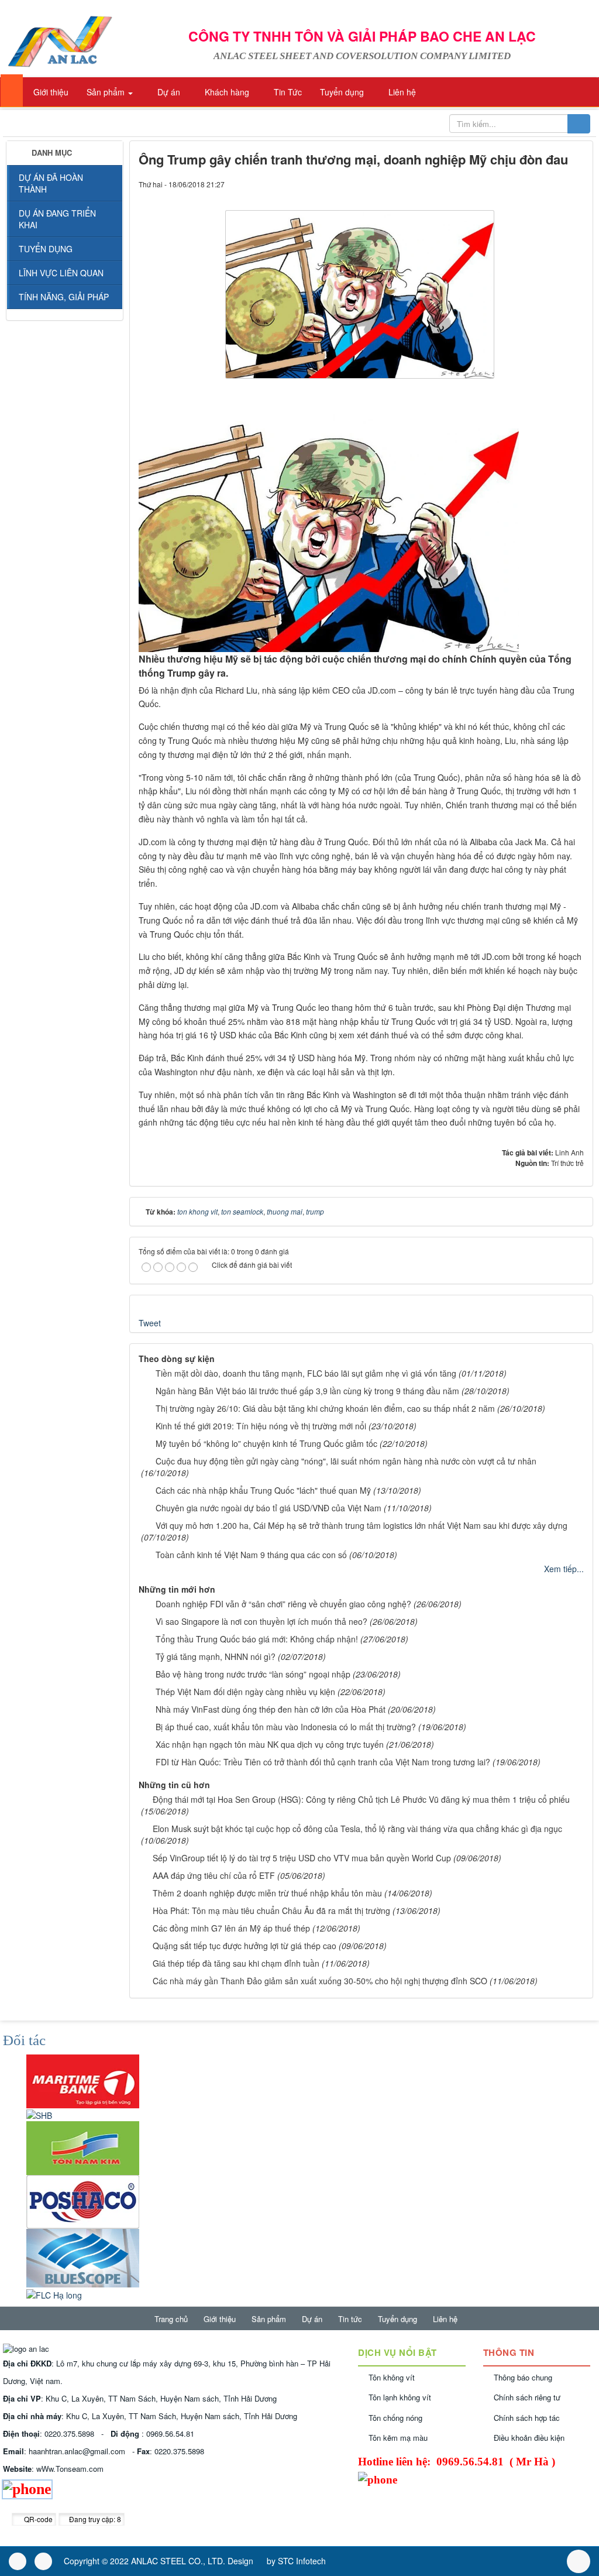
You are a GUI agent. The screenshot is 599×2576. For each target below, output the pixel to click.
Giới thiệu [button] (50, 92)
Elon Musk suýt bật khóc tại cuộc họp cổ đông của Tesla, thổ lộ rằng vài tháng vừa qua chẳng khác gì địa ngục (357, 1829)
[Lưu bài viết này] (575, 184)
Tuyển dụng (397, 2319)
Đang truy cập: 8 (94, 2519)
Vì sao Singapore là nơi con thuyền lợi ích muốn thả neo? (261, 1621)
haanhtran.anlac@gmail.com (77, 2451)
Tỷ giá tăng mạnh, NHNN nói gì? (216, 1656)
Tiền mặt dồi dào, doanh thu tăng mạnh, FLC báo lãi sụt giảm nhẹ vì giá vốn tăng (306, 1373)
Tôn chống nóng (395, 2418)
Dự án (312, 2319)
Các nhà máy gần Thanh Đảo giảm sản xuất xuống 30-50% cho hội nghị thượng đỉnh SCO (320, 1981)
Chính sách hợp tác (527, 2418)
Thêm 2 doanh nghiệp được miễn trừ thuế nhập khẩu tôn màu (267, 1893)
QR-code (37, 2519)
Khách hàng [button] (226, 92)
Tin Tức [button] (287, 92)
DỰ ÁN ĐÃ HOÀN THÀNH (51, 183)
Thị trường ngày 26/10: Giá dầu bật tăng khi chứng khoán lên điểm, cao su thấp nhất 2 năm (325, 1408)
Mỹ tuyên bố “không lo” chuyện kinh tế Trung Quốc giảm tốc (266, 1443)
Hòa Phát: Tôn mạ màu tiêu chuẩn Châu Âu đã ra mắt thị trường (271, 1910)
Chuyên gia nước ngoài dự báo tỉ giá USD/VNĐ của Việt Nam (268, 1508)
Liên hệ (445, 2319)
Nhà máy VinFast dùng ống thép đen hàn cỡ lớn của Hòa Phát (271, 1709)
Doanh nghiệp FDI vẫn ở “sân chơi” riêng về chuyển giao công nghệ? (283, 1604)
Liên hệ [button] (401, 92)
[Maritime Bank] (83, 2080)
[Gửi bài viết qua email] (535, 184)
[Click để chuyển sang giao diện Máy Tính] (43, 2561)
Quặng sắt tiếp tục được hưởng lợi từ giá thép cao (245, 1946)
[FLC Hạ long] (54, 2293)
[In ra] (555, 184)
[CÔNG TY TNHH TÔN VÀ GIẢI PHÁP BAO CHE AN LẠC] (59, 40)
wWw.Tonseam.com (70, 2469)
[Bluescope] (83, 2257)
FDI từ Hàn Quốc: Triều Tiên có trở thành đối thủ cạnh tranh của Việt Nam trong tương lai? (323, 1762)
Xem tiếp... (564, 1569)
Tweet (150, 1323)
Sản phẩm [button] (106, 92)
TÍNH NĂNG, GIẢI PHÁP (64, 297)
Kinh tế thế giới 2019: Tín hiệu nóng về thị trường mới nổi (261, 1426)
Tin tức (350, 2319)
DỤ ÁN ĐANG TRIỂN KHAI (57, 219)
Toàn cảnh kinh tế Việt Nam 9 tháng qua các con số (251, 1555)
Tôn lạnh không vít (400, 2397)
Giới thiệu (220, 2319)
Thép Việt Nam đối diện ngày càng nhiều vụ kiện (245, 1692)
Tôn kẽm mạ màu (398, 2438)
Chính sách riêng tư (527, 2397)
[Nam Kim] (83, 2147)
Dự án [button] (168, 92)
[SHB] (39, 2114)
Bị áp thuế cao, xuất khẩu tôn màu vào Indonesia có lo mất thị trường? (286, 1727)
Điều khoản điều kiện (529, 2438)
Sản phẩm (269, 2319)
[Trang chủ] (12, 90)
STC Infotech (302, 2561)
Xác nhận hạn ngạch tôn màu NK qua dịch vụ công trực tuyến (270, 1744)
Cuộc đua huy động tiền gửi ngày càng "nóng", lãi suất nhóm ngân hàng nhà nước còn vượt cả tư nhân (346, 1461)
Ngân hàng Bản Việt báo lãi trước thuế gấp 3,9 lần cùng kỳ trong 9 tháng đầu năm (307, 1391)
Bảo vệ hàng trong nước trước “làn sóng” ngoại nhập (253, 1674)
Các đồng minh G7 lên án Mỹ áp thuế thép (231, 1928)
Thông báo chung (523, 2377)
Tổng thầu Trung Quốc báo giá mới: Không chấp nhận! (257, 1639)
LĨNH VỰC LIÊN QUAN (61, 273)
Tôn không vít (392, 2377)
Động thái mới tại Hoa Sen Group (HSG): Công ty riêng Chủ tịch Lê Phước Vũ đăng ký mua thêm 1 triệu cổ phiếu (361, 1799)
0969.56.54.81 (170, 2433)
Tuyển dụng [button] (341, 92)
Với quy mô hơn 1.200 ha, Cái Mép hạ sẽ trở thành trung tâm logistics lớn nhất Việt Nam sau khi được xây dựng (362, 1525)
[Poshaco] (83, 2201)
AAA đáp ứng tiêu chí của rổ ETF (214, 1875)
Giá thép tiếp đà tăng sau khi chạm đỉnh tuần (236, 1963)
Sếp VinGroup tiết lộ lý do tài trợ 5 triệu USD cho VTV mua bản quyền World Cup (302, 1858)
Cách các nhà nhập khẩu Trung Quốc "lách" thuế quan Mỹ (263, 1490)
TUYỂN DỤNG (46, 249)
